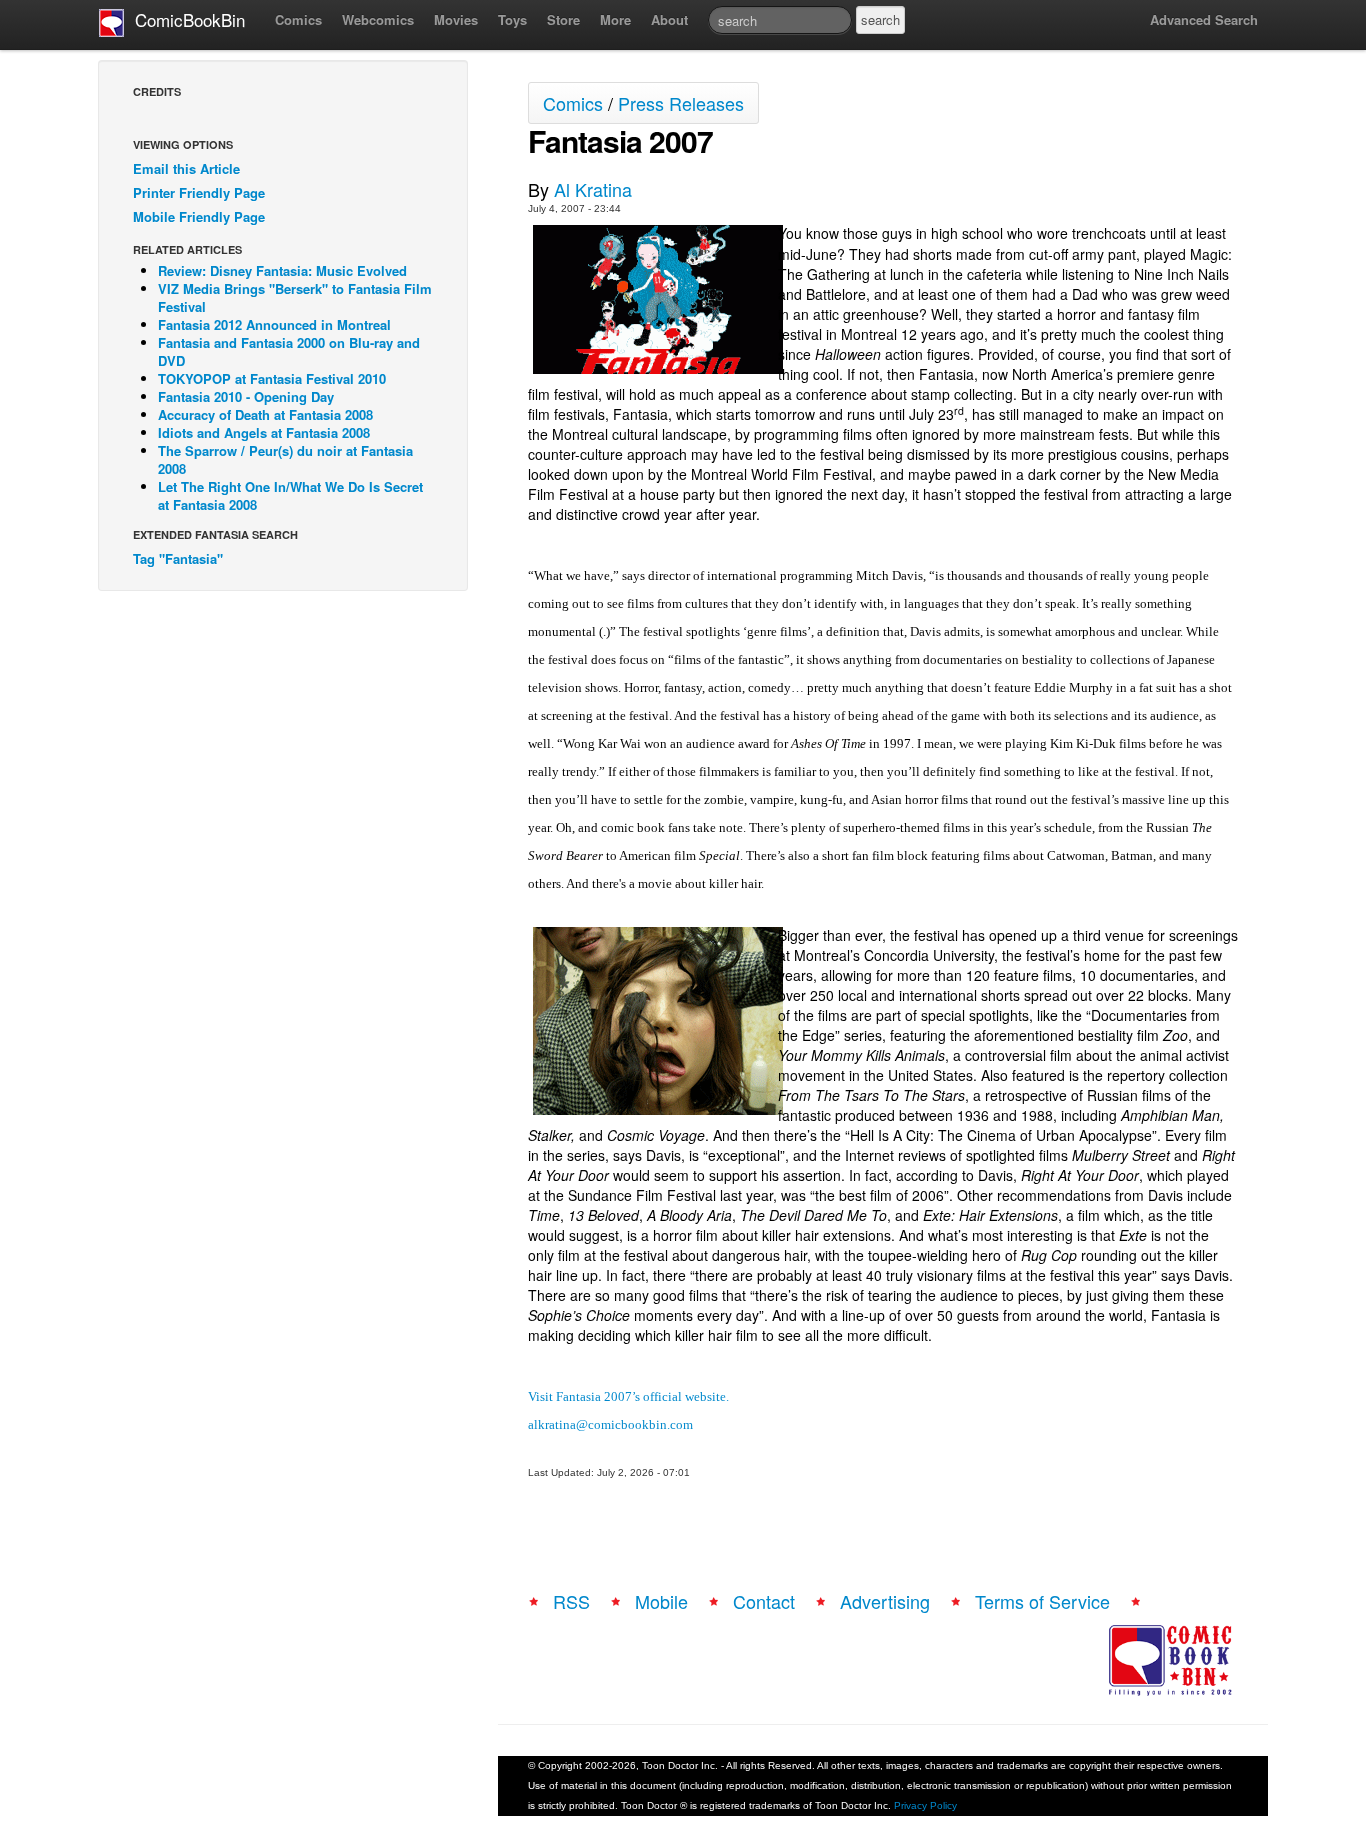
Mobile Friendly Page (199, 216)
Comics (298, 19)
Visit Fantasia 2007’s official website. (628, 1396)
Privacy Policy (925, 1805)
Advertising (885, 1601)
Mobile (661, 1601)
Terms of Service (1042, 1601)
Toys (512, 19)
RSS (571, 1601)
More (615, 19)
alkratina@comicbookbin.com (610, 1424)
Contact (764, 1601)
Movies (456, 19)
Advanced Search (1204, 19)
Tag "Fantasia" (178, 558)
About (669, 19)
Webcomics (378, 19)
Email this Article (186, 168)
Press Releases (681, 103)
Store (563, 19)
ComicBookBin (185, 19)
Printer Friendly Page (199, 192)
